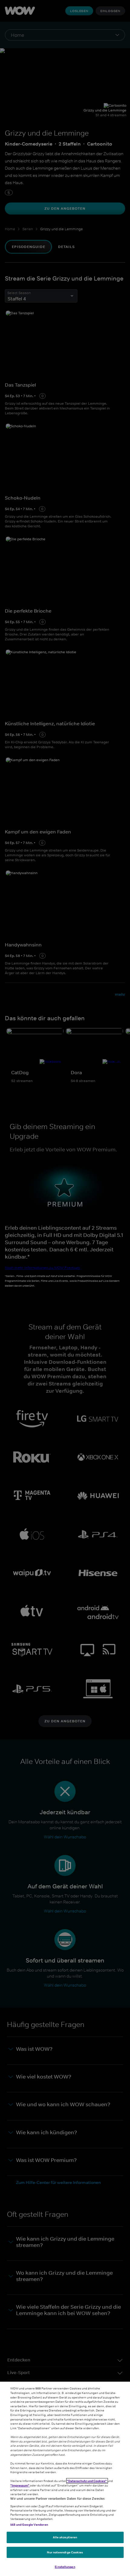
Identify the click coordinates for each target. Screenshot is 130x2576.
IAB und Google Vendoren (29, 2524)
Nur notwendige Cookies (65, 2552)
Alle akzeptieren (65, 2537)
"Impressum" (20, 2485)
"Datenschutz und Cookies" (87, 2481)
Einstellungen (65, 2567)
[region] (65, 2479)
